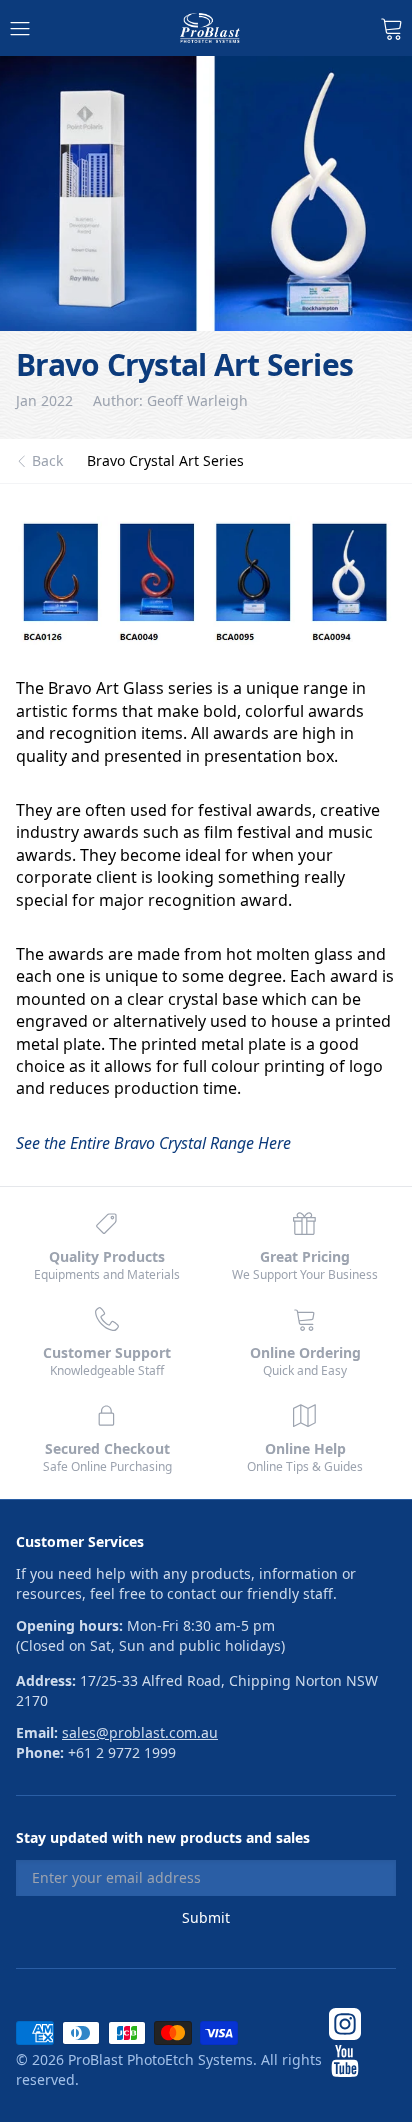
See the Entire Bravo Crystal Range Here (153, 1143)
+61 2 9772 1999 (122, 1752)
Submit (206, 1917)
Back (47, 460)
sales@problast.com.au (140, 1732)
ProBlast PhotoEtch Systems (160, 2059)
